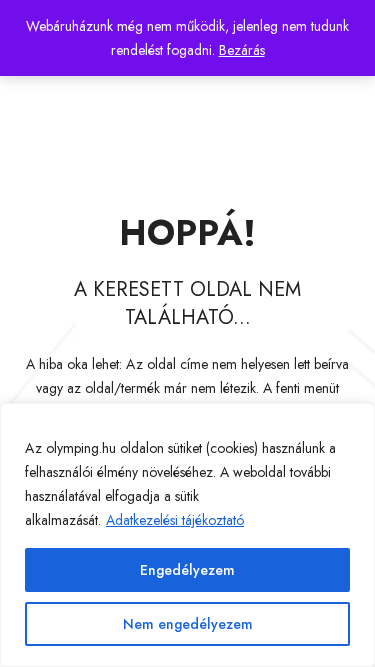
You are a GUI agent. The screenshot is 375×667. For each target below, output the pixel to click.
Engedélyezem (187, 570)
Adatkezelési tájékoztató (175, 520)
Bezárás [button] (242, 50)
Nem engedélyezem (188, 624)
